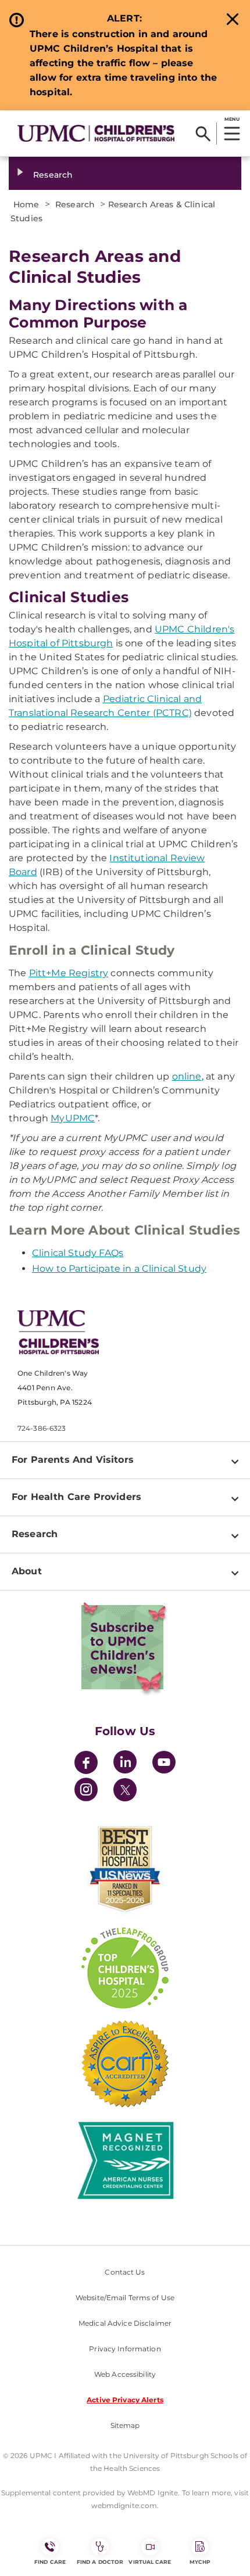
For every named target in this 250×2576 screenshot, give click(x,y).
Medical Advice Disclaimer (125, 2323)
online (187, 1076)
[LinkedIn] (125, 1764)
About (27, 1571)
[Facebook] (86, 1764)
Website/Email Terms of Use (125, 2298)
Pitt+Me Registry (69, 973)
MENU (232, 119)
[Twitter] (125, 1790)
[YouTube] (164, 1764)
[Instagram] (86, 1791)
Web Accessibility (125, 2374)
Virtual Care (150, 2562)
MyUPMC (73, 1118)
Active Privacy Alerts (125, 2400)
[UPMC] (96, 133)
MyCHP (200, 2562)
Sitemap (125, 2425)
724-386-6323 (42, 1428)
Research (53, 175)
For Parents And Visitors (73, 1460)
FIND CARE (50, 2562)
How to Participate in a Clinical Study (119, 1269)
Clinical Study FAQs (78, 1253)
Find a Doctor (100, 2562)
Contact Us (125, 2272)
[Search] (203, 134)
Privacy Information (125, 2349)
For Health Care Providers (76, 1497)
